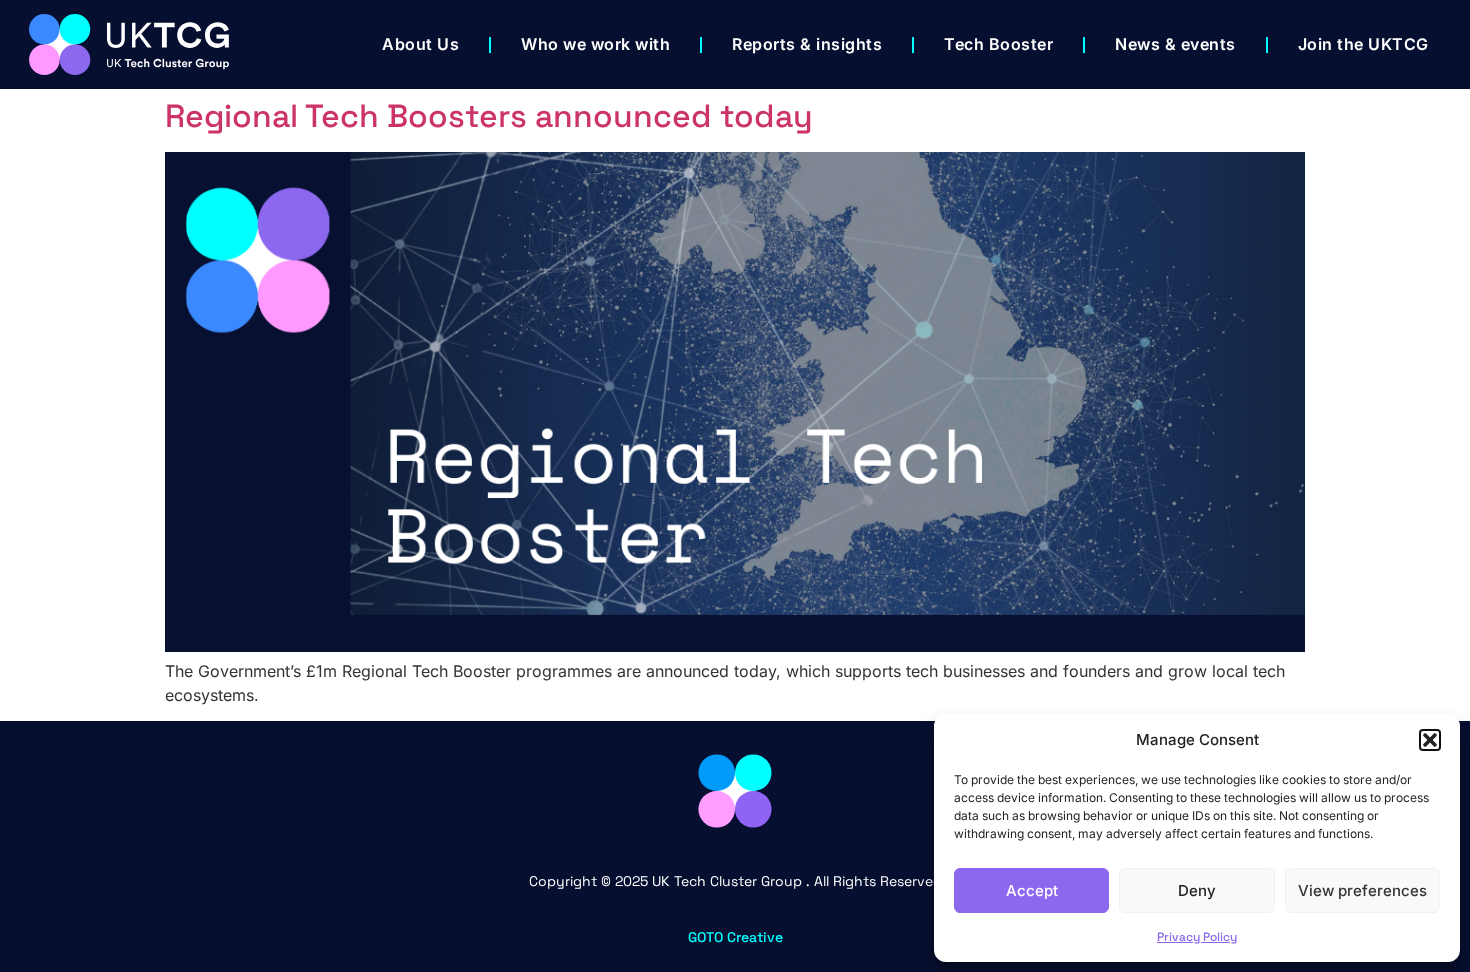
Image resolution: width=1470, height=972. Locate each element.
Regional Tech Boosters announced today (489, 116)
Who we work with (595, 44)
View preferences (1362, 890)
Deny (1197, 890)
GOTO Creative (735, 937)
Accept (1032, 890)
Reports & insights (807, 44)
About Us (420, 44)
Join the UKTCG (1363, 44)
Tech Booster (998, 44)
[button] (1430, 740)
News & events (1175, 44)
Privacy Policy (1197, 937)
